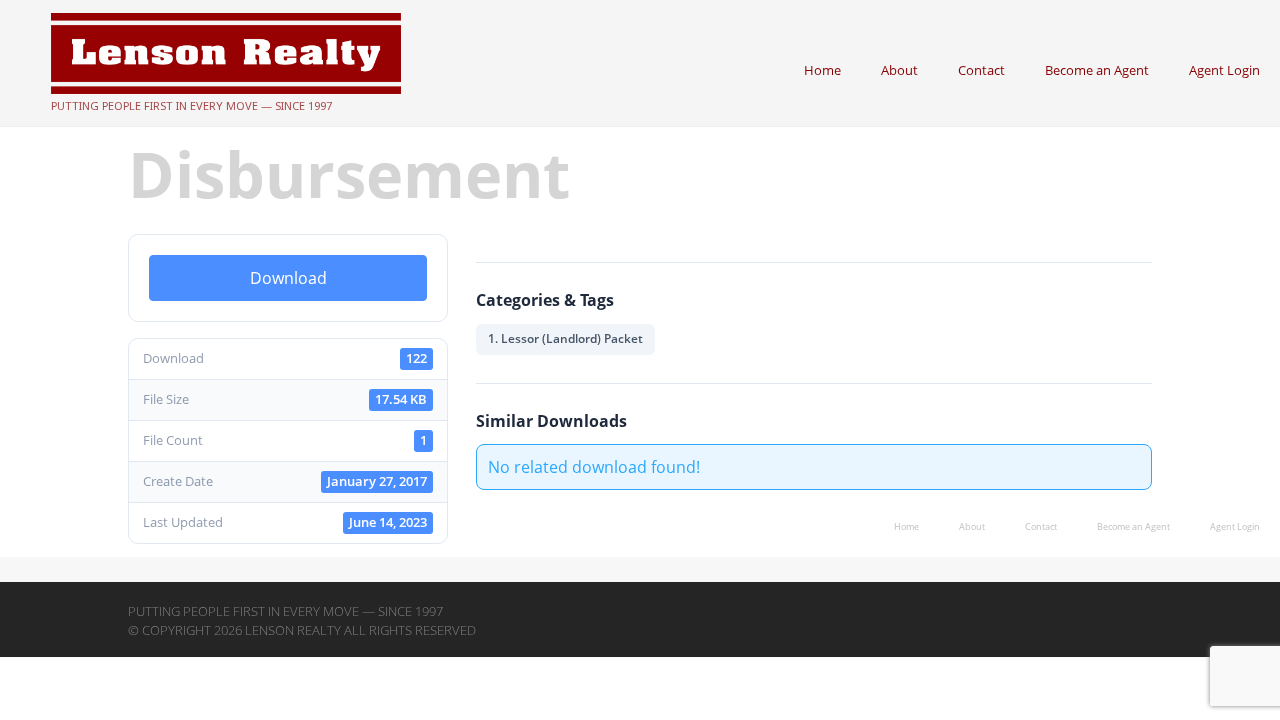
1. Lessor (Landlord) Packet (565, 338)
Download (288, 278)
